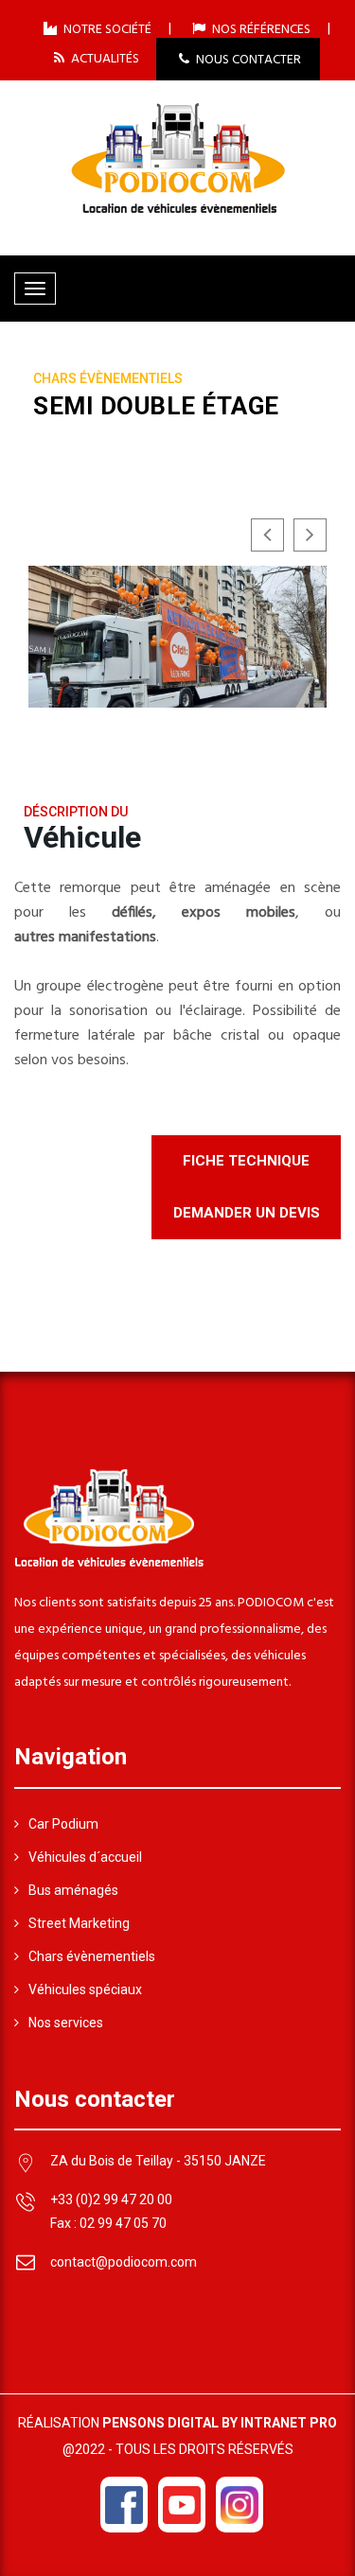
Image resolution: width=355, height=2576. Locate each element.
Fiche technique (246, 1161)
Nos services (66, 2023)
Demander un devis (247, 1213)
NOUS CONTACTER (247, 60)
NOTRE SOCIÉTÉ (106, 29)
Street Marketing (79, 1923)
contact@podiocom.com (124, 2262)
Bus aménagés (73, 1890)
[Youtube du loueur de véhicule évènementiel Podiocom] (182, 2505)
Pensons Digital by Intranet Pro (220, 2423)
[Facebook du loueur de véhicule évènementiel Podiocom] (124, 2505)
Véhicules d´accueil (85, 1857)
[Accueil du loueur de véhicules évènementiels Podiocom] (178, 156)
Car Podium (63, 1824)
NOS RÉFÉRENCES (260, 29)
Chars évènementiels (92, 1956)
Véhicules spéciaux (85, 1989)
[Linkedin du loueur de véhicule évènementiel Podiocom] (240, 2505)
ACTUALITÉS (104, 58)
